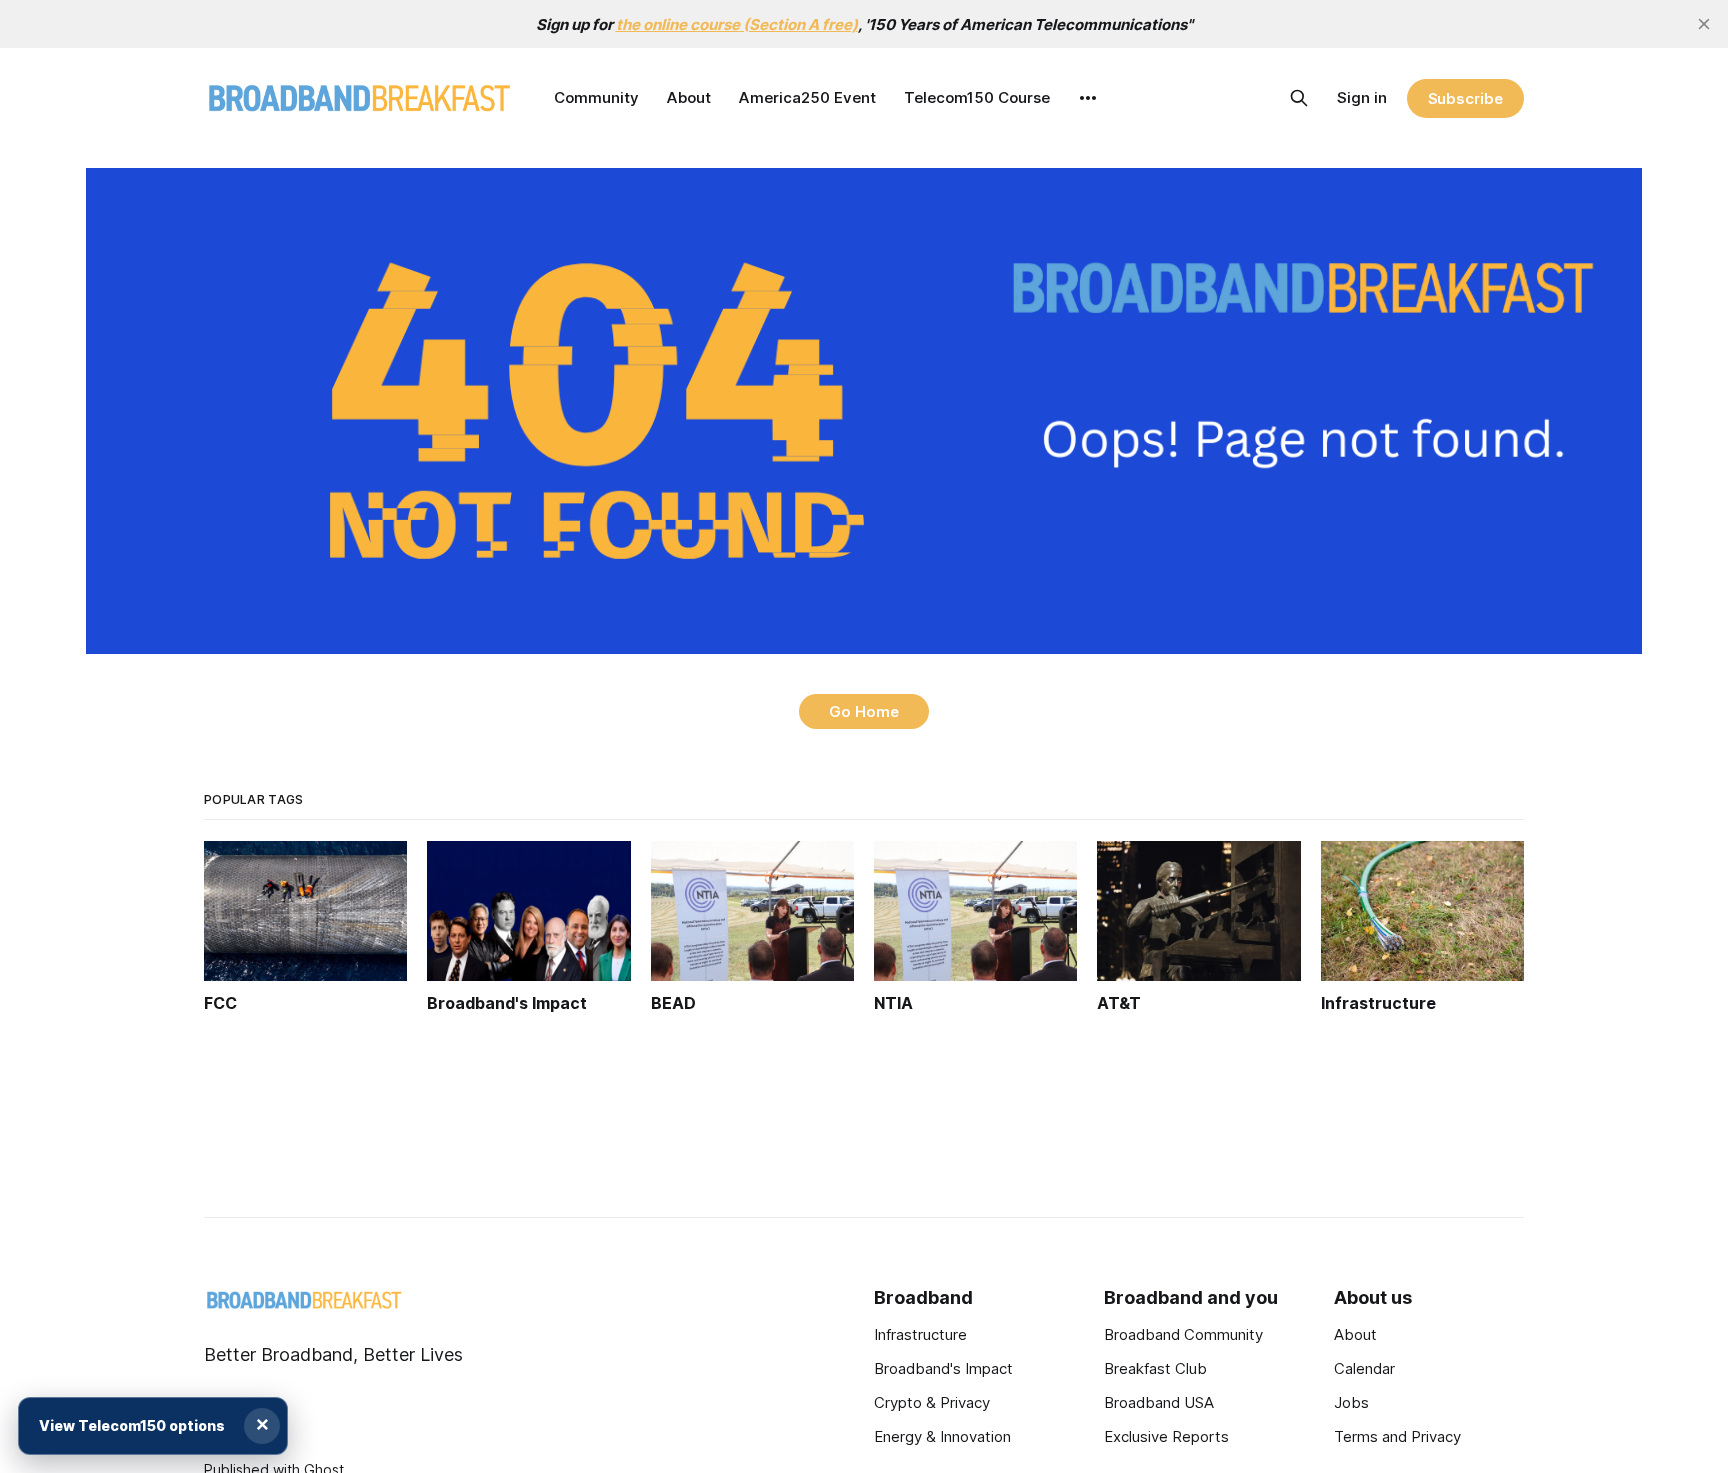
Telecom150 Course (977, 97)
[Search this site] (1299, 98)
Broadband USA (1159, 1402)
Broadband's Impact (943, 1368)
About (689, 97)
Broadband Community (1183, 1334)
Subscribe (1465, 98)
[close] (1704, 24)
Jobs (1351, 1402)
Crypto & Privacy (932, 1402)
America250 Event (807, 97)
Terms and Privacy (1397, 1436)
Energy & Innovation (942, 1436)
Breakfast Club (1155, 1368)
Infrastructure (920, 1334)
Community (596, 97)
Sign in (1362, 97)
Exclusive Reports (1166, 1436)
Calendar (1364, 1368)
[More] (1088, 98)
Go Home (864, 711)
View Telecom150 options (132, 1425)
